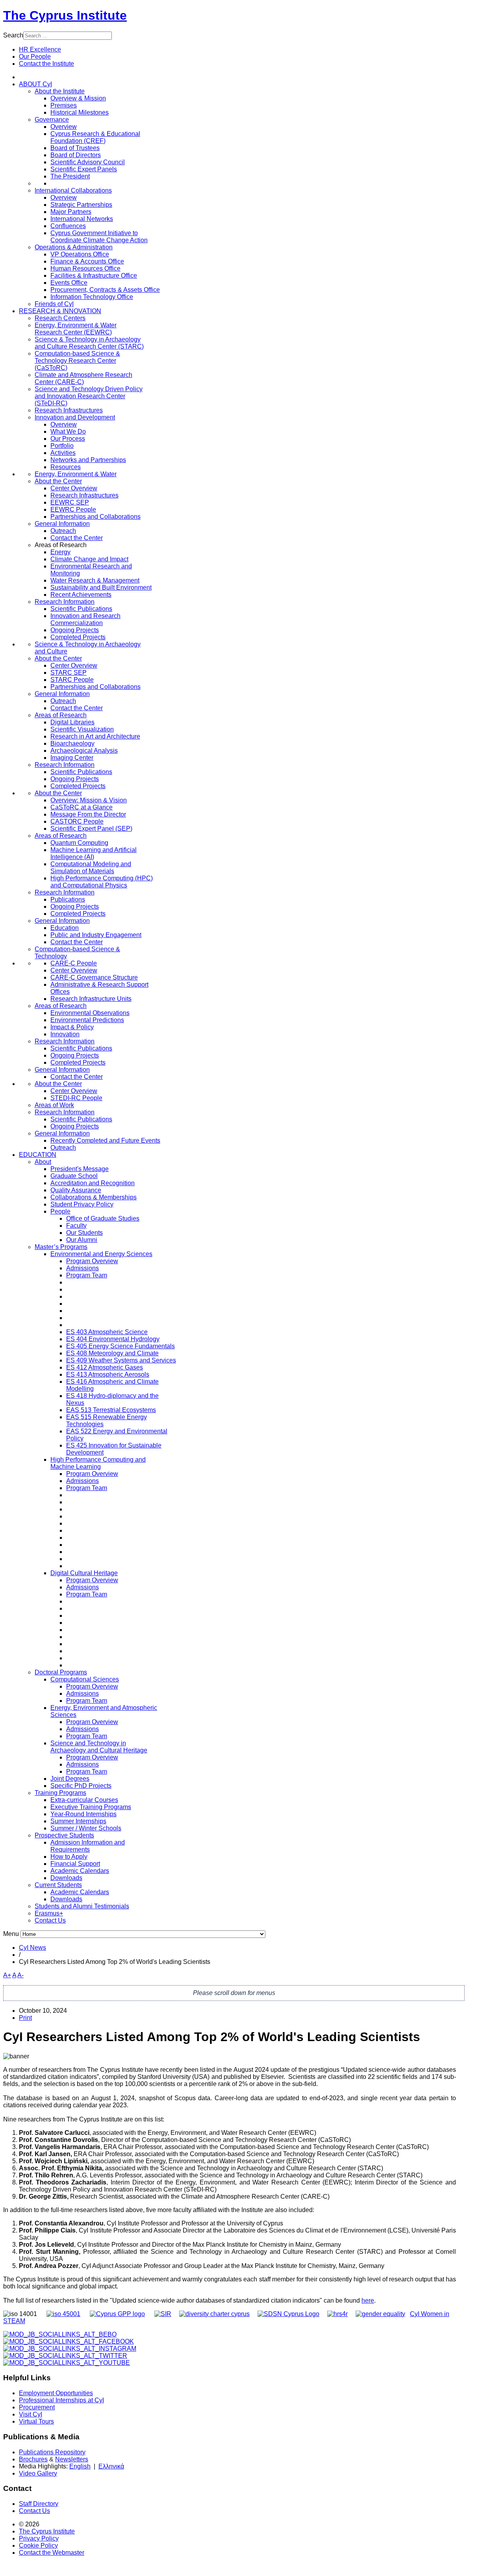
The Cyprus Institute (65, 15)
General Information (62, 524)
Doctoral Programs (61, 1672)
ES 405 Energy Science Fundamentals (120, 1346)
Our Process (68, 439)
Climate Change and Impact (89, 559)
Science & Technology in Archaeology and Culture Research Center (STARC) (89, 343)
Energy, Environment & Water (76, 474)
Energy (60, 552)
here (368, 2300)
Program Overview (92, 1261)
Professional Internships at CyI (61, 2400)
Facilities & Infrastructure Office (94, 276)
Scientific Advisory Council (88, 162)
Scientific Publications (81, 609)
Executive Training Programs (91, 1807)
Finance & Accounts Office (87, 261)
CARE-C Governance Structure (94, 977)
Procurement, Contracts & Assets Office (105, 290)
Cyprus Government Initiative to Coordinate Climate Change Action (99, 237)
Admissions (82, 1268)
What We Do (68, 431)
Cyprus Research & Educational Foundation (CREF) (95, 137)
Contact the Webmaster (52, 2553)
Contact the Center (77, 538)
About (43, 1162)
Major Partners (71, 212)
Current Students (58, 1885)
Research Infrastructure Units (91, 999)
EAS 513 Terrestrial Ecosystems (111, 1410)
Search (13, 35)
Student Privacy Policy (82, 1204)
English (80, 2466)
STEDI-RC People (76, 1098)
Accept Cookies (56, 113)
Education (65, 928)
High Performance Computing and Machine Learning (98, 1463)
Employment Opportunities (56, 2393)
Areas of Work (54, 1105)
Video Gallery (38, 2473)
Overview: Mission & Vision (89, 800)
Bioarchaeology (72, 743)
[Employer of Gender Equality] (380, 2314)
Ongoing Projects (75, 630)
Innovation (65, 1034)
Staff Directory (39, 2504)
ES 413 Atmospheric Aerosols (108, 1374)
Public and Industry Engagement (96, 935)
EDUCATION (38, 1155)
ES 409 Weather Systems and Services (121, 1360)
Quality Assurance (76, 1190)
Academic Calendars (80, 1871)
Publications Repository (52, 2452)
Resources (66, 467)
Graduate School (74, 1176)
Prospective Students (64, 1835)
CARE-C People (74, 963)
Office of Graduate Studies (103, 1218)
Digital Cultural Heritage (84, 1573)
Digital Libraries (72, 722)
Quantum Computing (79, 843)
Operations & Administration (74, 247)
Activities (63, 453)
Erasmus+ (49, 1913)
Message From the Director (88, 814)
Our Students (84, 1233)
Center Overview (74, 488)
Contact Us (50, 1920)
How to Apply (69, 1857)
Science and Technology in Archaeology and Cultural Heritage (99, 1747)
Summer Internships (78, 1821)
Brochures (33, 2459)
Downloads (66, 1878)
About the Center (58, 481)
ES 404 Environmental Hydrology (113, 1339)
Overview (64, 127)
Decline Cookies (113, 113)
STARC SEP (69, 673)
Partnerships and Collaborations (95, 517)
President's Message (80, 1169)
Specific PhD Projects (81, 1786)
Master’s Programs (61, 1247)
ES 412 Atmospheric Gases (105, 1367)
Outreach (63, 531)
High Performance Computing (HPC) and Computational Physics (102, 882)
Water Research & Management (95, 580)
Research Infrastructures (69, 410)
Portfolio (62, 446)
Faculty (76, 1226)
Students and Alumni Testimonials (82, 1906)
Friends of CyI (54, 304)
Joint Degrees (70, 1779)
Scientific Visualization (82, 729)
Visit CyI (31, 2414)
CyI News (32, 1948)
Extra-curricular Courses (84, 1800)
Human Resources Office (85, 268)
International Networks (82, 219)
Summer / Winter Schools (86, 1828)
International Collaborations (73, 190)
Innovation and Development (75, 417)
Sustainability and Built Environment (101, 587)
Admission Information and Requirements (88, 1846)
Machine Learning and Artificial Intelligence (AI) (94, 853)
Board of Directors (76, 155)
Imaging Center (72, 758)
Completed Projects (78, 637)
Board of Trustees (75, 148)
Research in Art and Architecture (95, 736)
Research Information (65, 602)
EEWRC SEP (70, 502)
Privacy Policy (39, 2538)
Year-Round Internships (83, 1814)
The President (70, 176)
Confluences (68, 226)
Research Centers (60, 318)
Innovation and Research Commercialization (85, 619)
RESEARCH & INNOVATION (60, 311)
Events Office (69, 283)
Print (25, 2018)
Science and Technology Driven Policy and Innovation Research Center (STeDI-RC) (89, 396)
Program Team (87, 1275)
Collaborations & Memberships (94, 1197)
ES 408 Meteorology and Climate (112, 1353)
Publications (68, 899)
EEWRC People (73, 509)
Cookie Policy (38, 2545)
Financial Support (75, 1864)
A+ (7, 1975)
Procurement (37, 2407)
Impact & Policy (72, 1027)
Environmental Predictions (87, 1020)
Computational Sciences (85, 1679)
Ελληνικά (111, 2466)
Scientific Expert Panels (84, 169)
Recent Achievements (81, 595)
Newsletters (72, 2459)
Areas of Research (61, 715)
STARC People (72, 680)
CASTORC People (77, 821)
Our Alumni (82, 1240)
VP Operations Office (80, 254)
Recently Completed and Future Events (105, 1140)
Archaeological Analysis (84, 751)
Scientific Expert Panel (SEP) (91, 829)
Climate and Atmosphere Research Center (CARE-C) (83, 378)
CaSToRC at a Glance (82, 807)
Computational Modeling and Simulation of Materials (91, 868)
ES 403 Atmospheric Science (107, 1332)
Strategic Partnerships (81, 205)
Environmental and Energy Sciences (101, 1254)
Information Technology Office (92, 297)
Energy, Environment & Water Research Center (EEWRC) (76, 329)
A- (20, 1975)
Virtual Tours (36, 2421)
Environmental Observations (90, 1013)
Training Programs (60, 1793)
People (60, 1211)
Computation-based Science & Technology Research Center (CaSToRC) (77, 361)
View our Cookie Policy (84, 94)
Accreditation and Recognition (93, 1183)
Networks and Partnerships (88, 460)
